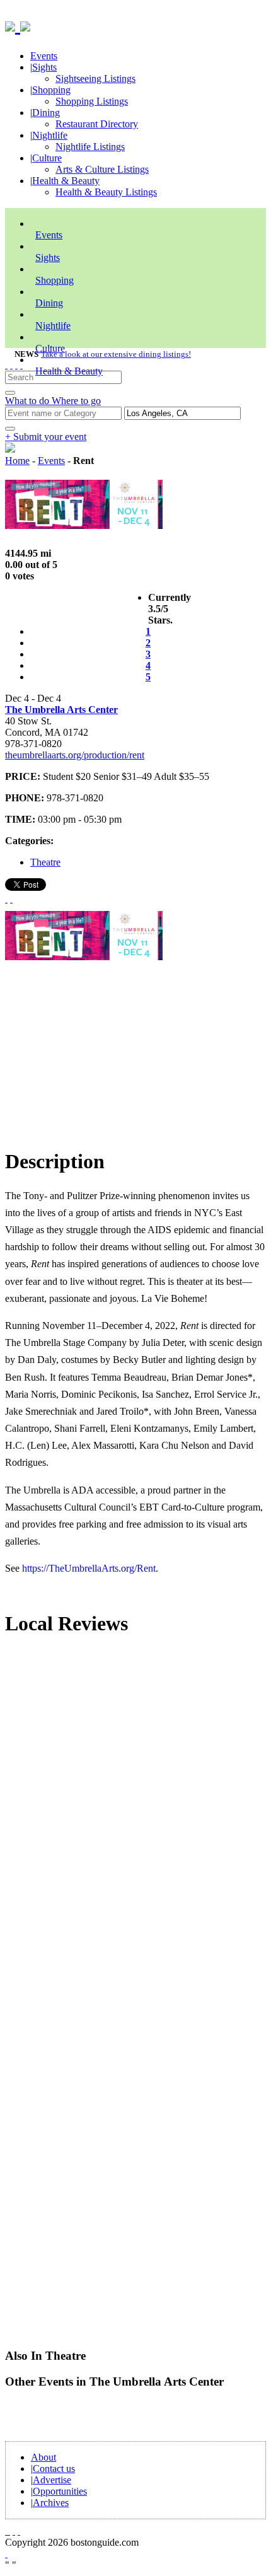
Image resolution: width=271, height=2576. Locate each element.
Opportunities (60, 2491)
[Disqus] (135, 1818)
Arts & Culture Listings (102, 169)
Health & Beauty (66, 181)
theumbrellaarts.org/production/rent (75, 755)
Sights (44, 67)
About (43, 2457)
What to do (28, 401)
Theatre (45, 862)
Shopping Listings (92, 101)
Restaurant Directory (97, 124)
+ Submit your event (46, 437)
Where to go (76, 401)
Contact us (54, 2469)
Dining (46, 113)
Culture (47, 158)
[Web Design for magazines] (6, 2554)
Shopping (51, 90)
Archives (51, 2503)
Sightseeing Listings (95, 78)
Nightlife (50, 135)
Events (44, 56)
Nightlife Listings (90, 147)
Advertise (52, 2480)
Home (17, 461)
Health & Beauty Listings (106, 192)
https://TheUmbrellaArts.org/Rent (89, 1568)
